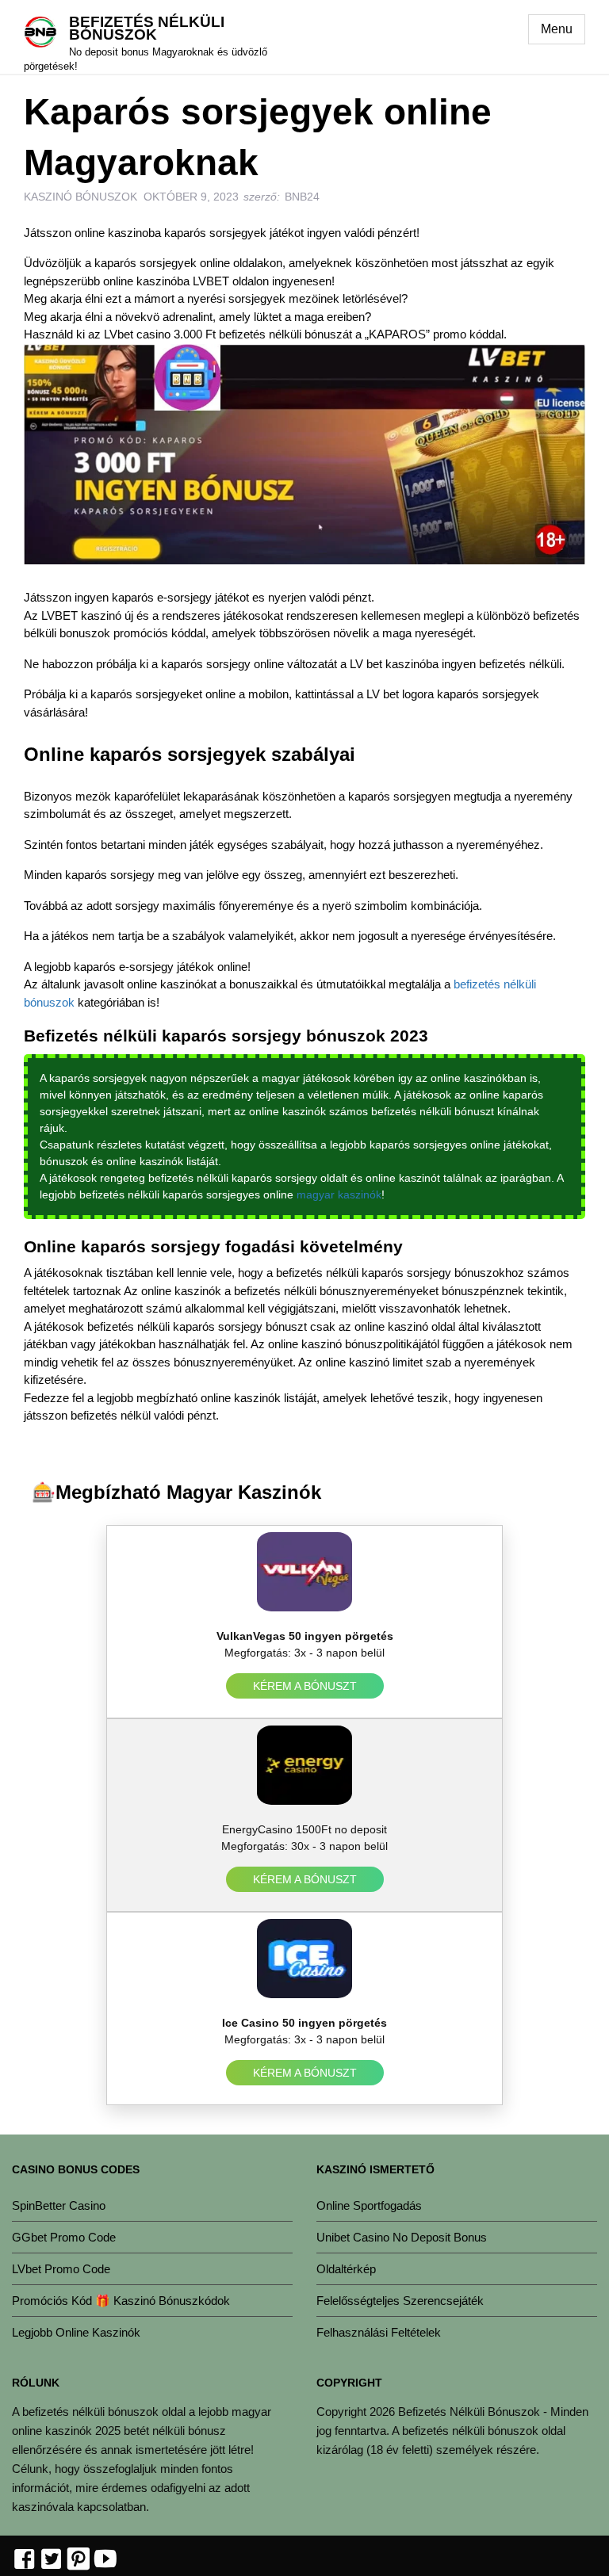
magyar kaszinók (339, 1194)
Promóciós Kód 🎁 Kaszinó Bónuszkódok (121, 2301)
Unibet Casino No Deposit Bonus (402, 2237)
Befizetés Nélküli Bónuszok (147, 28)
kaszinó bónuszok (80, 197)
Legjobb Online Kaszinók (76, 2332)
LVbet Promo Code (61, 2269)
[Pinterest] (79, 2560)
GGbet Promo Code (64, 2237)
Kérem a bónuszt (305, 1686)
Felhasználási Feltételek (379, 2332)
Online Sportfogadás (369, 2205)
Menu (557, 29)
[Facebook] (25, 2560)
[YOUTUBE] (105, 2560)
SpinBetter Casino (59, 2205)
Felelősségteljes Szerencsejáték (400, 2301)
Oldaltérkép (346, 2269)
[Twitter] (52, 2560)
